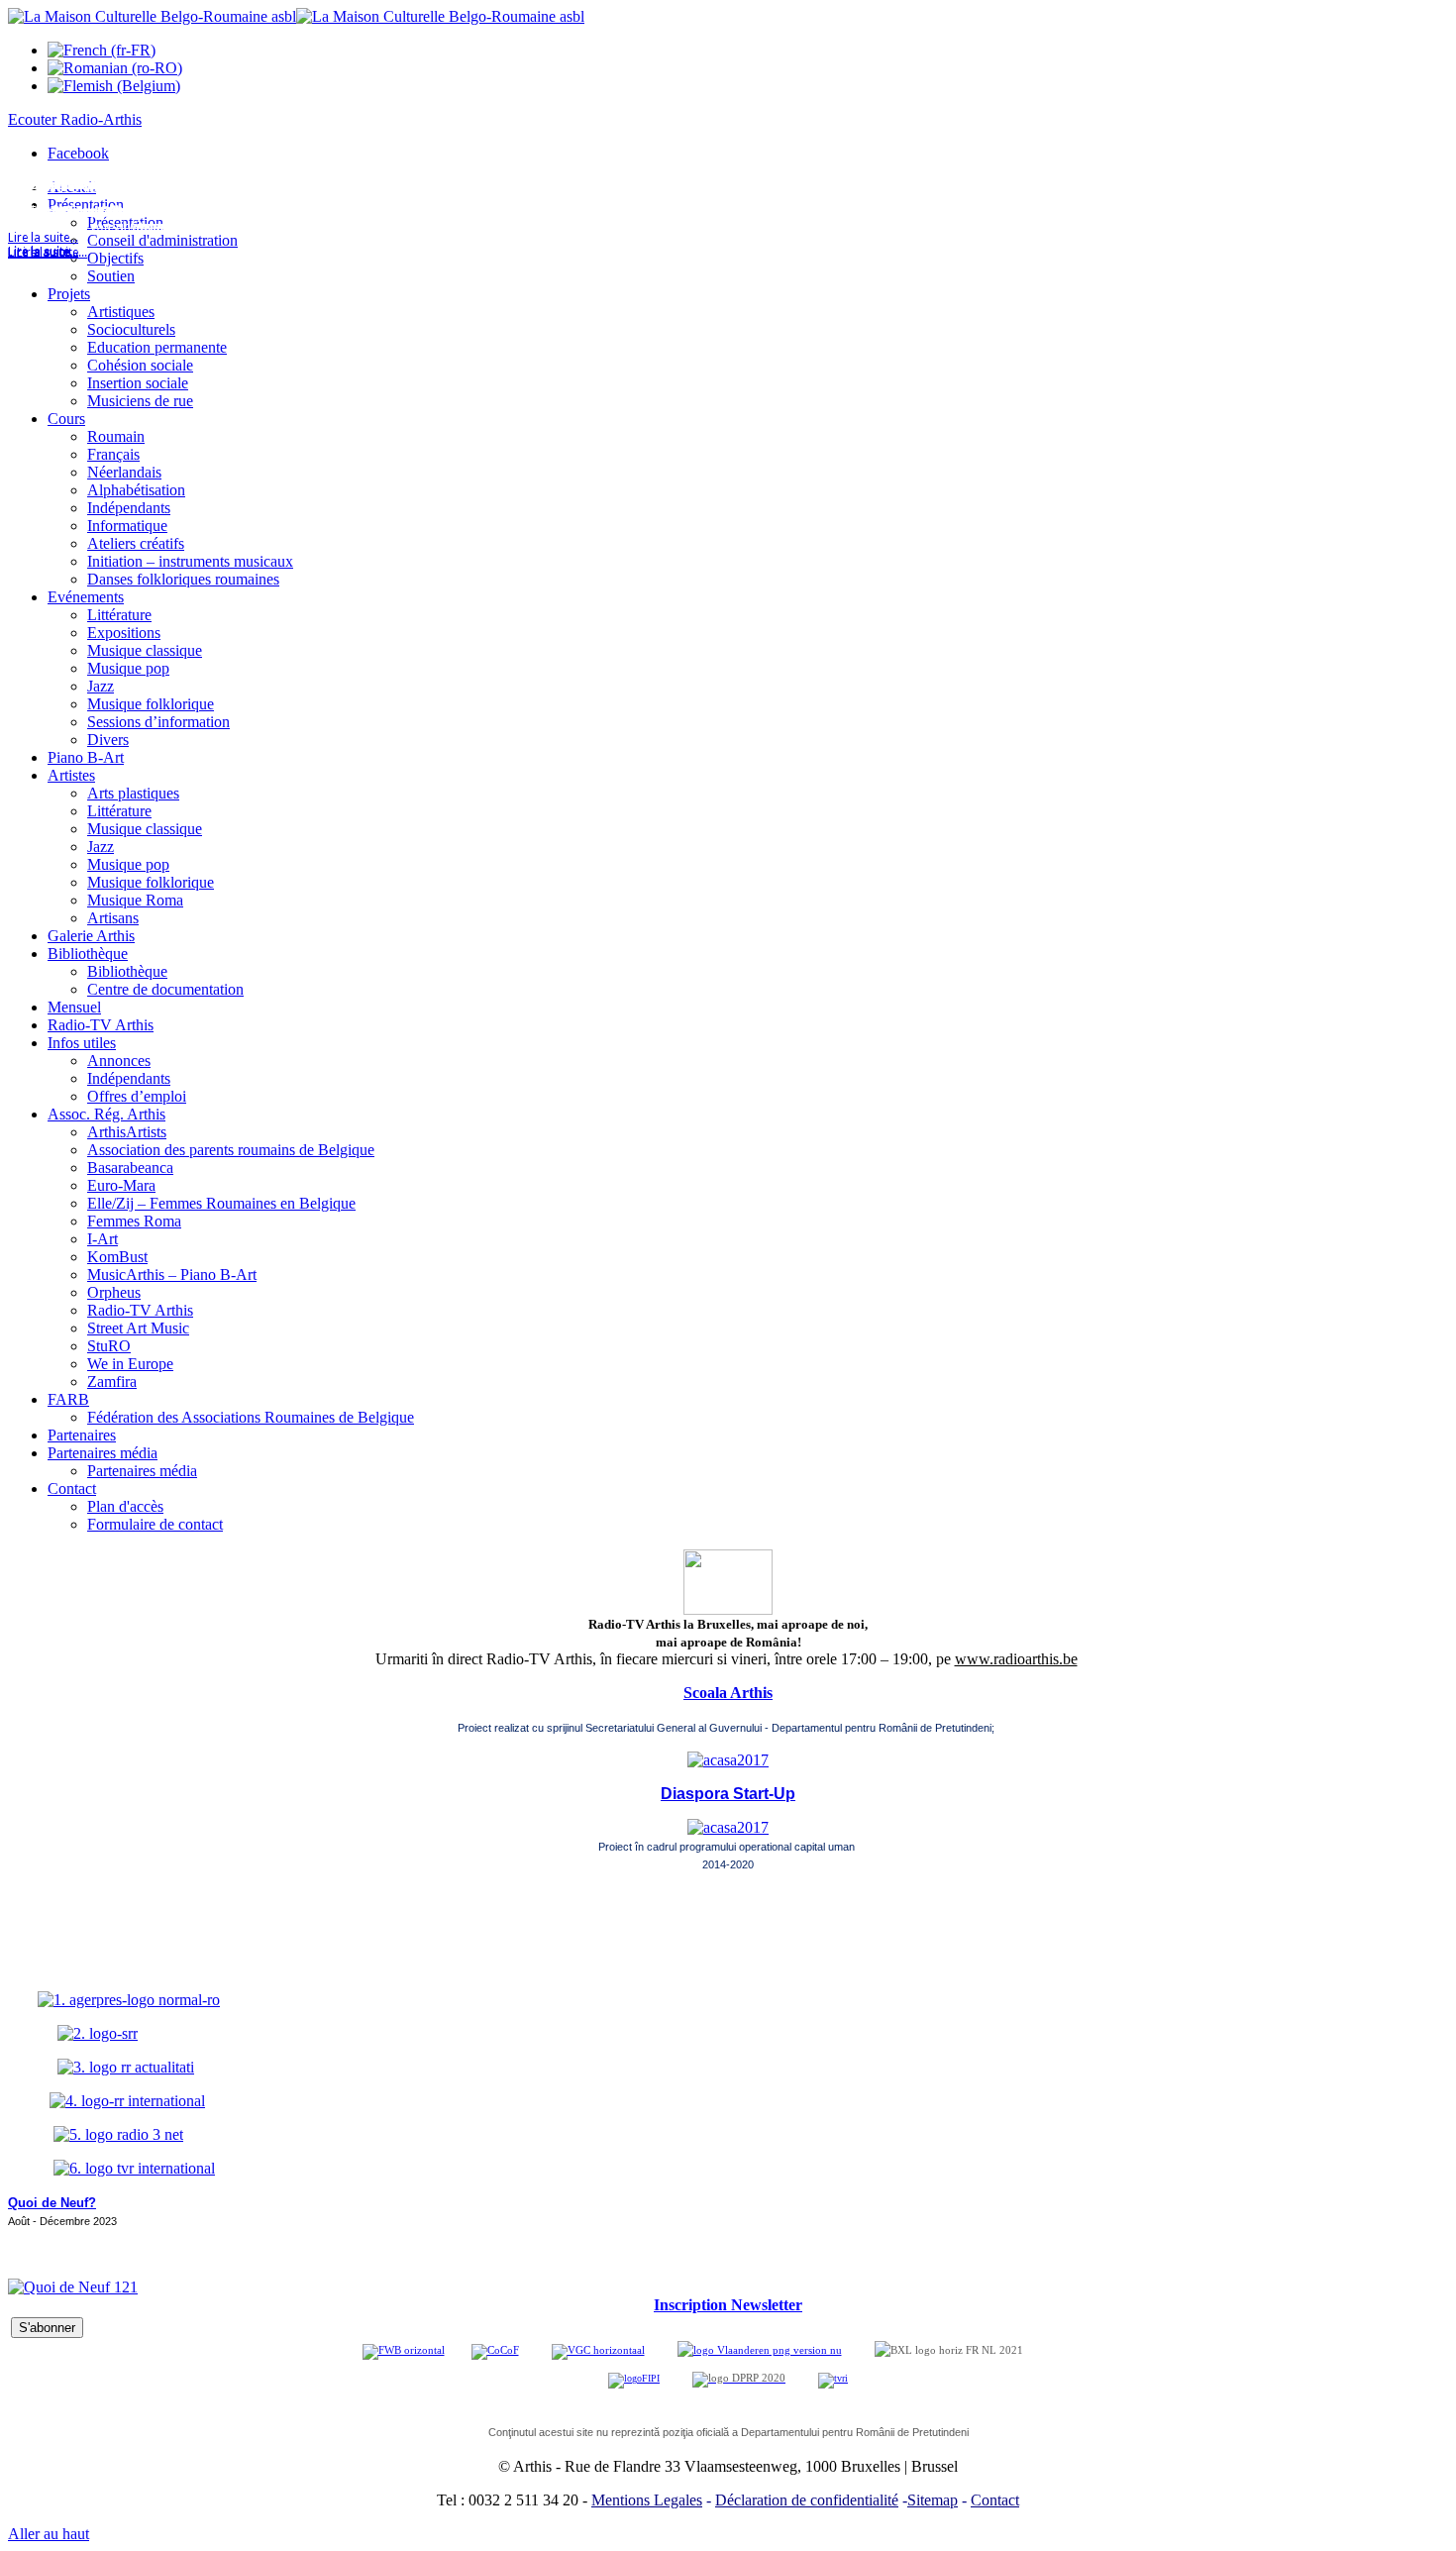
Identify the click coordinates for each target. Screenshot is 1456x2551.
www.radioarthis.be (1016, 1659)
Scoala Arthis (728, 1693)
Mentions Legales (647, 2500)
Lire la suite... (43, 253)
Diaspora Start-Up (728, 1794)
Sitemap (933, 2500)
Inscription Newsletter (728, 2305)
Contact (995, 2500)
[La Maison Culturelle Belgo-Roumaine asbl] (296, 16)
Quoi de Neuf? (52, 2203)
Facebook (78, 153)
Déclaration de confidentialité (807, 2500)
